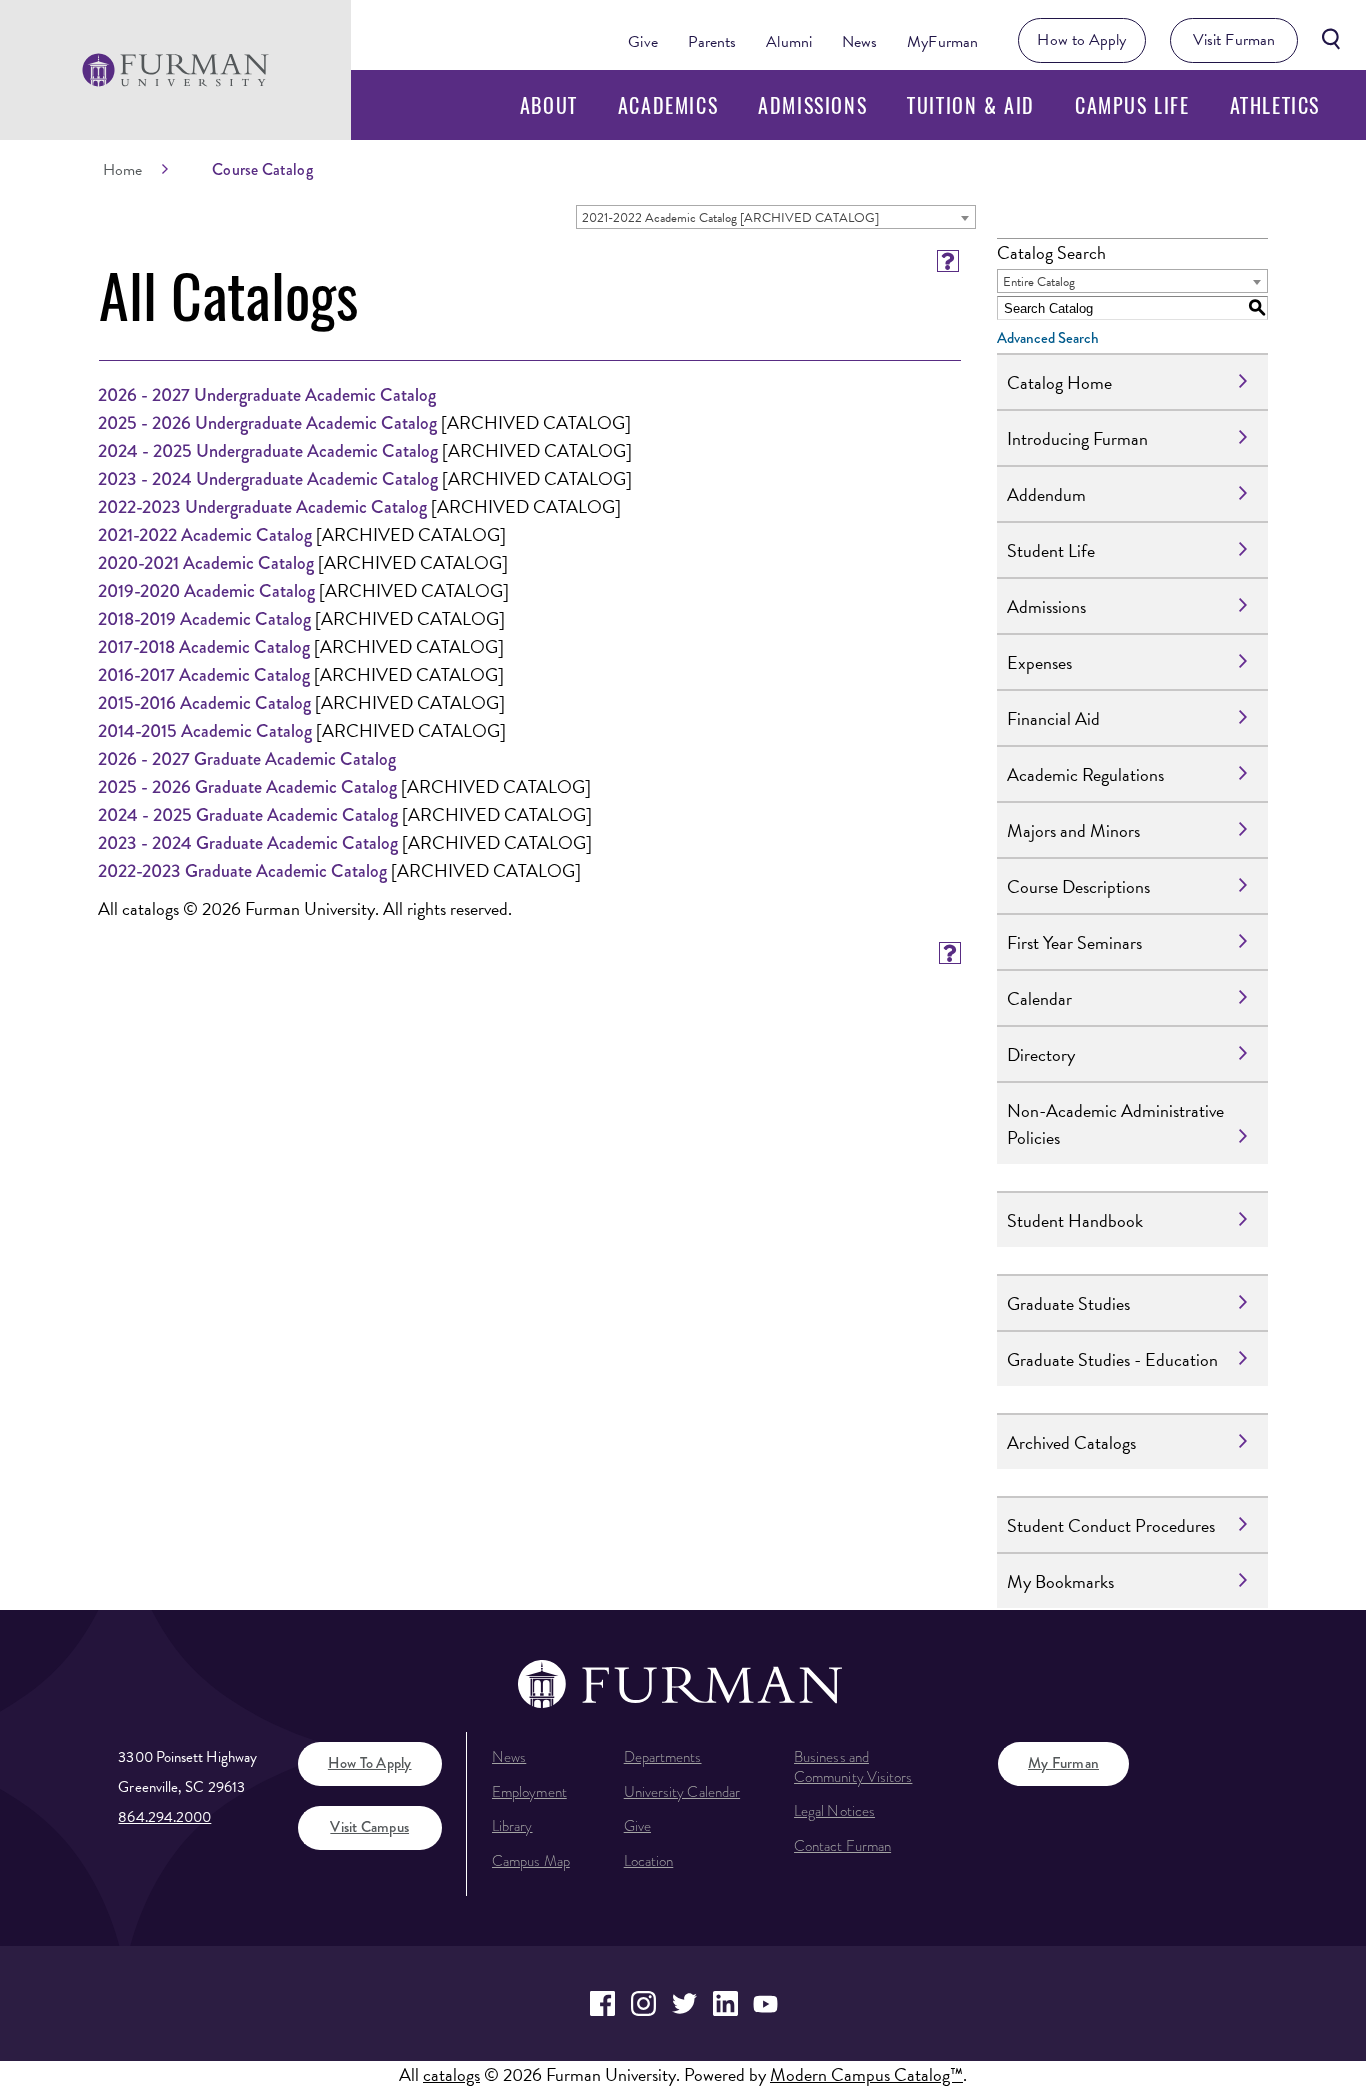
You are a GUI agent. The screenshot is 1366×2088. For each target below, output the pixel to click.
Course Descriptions (1078, 886)
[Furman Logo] (175, 69)
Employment (529, 1792)
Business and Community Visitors (853, 1767)
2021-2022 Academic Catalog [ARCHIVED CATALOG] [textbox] (730, 218)
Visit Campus (369, 1827)
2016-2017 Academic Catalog (204, 675)
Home (122, 170)
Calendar (1039, 998)
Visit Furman (1234, 40)
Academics (668, 105)
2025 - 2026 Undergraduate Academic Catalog (267, 423)
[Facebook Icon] (602, 2003)
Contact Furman (842, 1846)
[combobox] (776, 217)
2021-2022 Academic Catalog (205, 535)
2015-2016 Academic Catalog (204, 703)
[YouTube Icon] (766, 2003)
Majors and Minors (1073, 830)
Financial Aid (1053, 718)
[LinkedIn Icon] (725, 2003)
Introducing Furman (1077, 438)
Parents (712, 42)
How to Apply (1081, 40)
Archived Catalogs (1071, 1442)
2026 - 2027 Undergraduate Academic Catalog (267, 395)
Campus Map (531, 1861)
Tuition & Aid (971, 105)
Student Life (1051, 550)
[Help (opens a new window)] (948, 261)
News (859, 42)
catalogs (451, 2074)
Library (512, 1826)
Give (642, 42)
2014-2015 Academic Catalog (205, 731)
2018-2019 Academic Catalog (204, 619)
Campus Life (1132, 105)
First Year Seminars (1074, 942)
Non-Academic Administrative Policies (1115, 1124)
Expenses (1039, 662)
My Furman (1063, 1763)
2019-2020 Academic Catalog (206, 591)
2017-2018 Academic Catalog (204, 647)
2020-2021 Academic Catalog (206, 563)
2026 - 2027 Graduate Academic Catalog (247, 759)
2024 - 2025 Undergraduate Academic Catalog (268, 451)
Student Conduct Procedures (1111, 1525)
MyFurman (942, 42)
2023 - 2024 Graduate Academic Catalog (248, 843)
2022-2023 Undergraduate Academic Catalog (262, 507)
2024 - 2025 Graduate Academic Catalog (248, 815)
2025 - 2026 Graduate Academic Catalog (247, 787)
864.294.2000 (164, 1817)
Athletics (1275, 105)
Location (649, 1861)
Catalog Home (1059, 382)
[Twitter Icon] (684, 2003)
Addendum (1046, 494)
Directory (1041, 1054)
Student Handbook (1075, 1220)
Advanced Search (1048, 338)
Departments (663, 1757)
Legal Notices (834, 1811)
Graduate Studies (1068, 1303)
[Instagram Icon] (643, 2003)
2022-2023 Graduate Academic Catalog (242, 871)
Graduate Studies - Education (1112, 1359)
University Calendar (682, 1792)
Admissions (812, 105)
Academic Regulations (1085, 774)
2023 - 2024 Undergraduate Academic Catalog (268, 479)
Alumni (789, 42)
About (549, 105)
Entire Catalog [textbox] (1039, 282)
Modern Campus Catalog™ (866, 2074)
